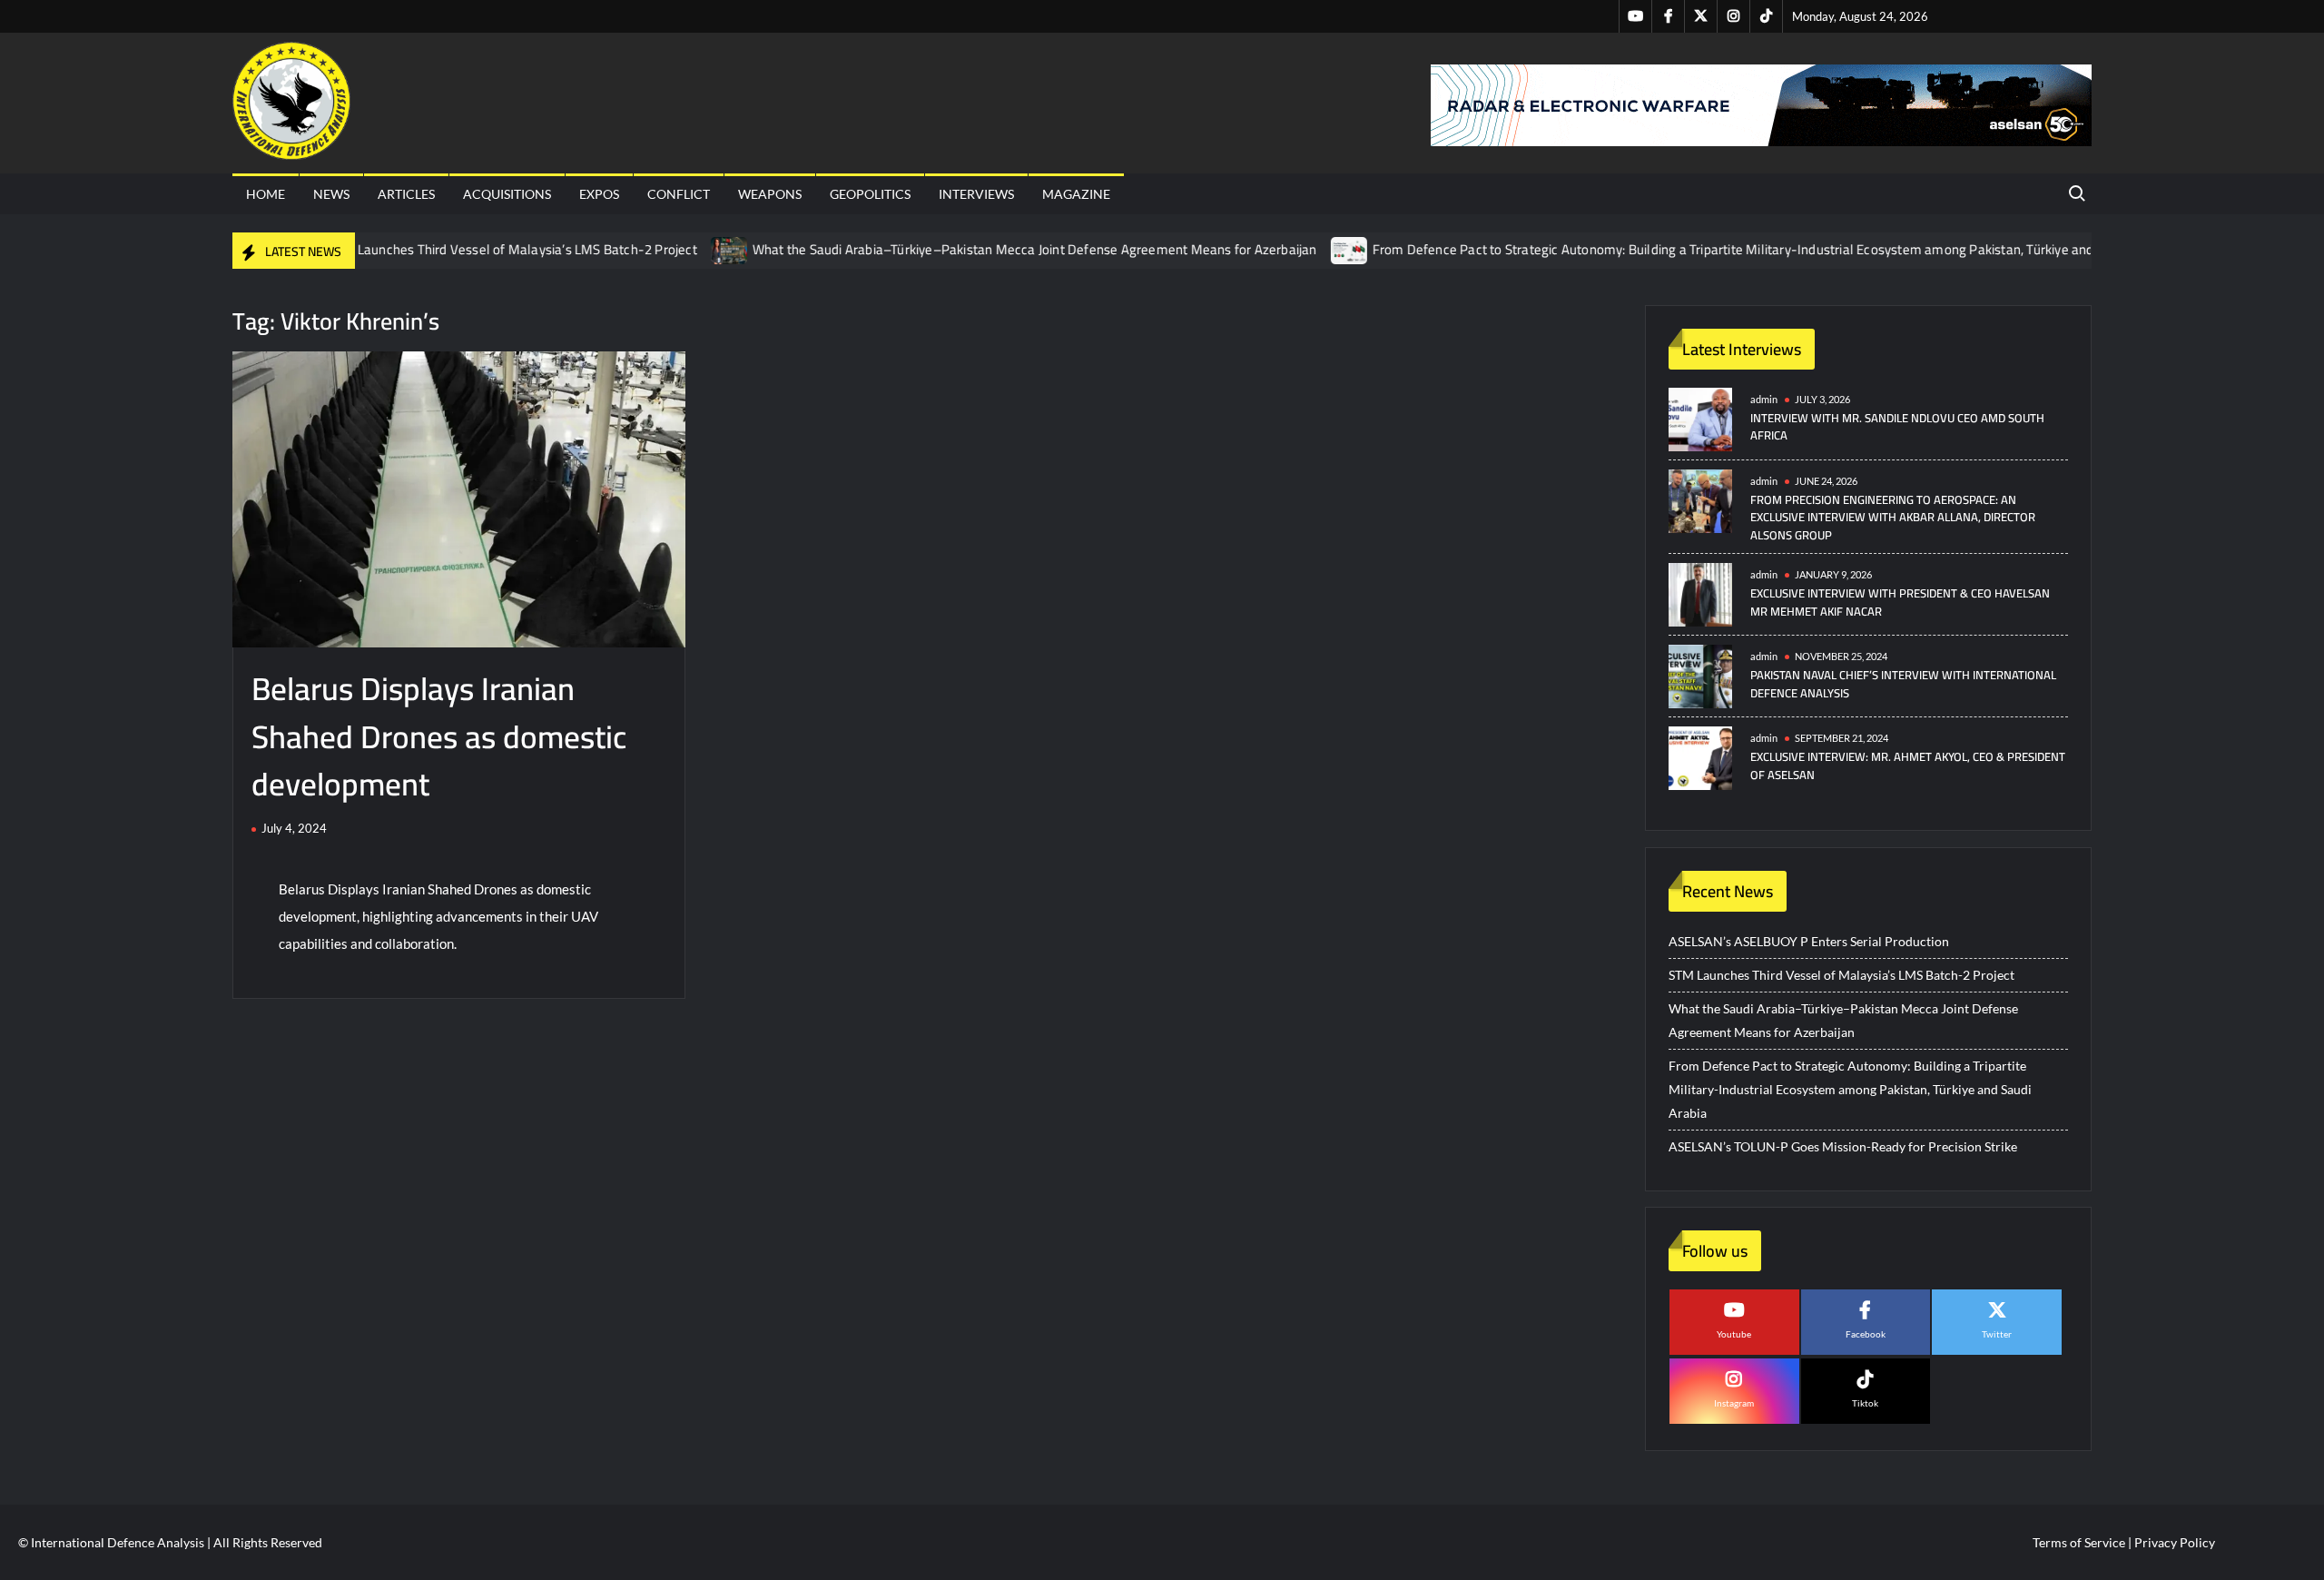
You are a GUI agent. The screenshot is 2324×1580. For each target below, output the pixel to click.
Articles (406, 194)
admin (1764, 399)
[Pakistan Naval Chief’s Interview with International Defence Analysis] (1700, 675)
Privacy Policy (2175, 1542)
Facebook (1866, 1334)
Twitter (1997, 1334)
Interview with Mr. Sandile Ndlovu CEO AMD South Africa (1897, 427)
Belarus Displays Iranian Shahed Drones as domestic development (439, 736)
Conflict (679, 194)
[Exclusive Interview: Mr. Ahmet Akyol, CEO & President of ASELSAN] (1700, 757)
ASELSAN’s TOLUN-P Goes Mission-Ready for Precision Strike (1843, 1146)
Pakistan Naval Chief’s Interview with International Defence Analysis (1903, 684)
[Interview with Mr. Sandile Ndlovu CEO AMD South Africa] (1700, 418)
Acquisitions (507, 194)
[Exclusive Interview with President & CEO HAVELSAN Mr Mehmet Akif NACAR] (1700, 593)
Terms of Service (2079, 1542)
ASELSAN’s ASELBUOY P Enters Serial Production (1809, 941)
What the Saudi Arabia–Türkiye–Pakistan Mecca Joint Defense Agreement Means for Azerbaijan (988, 249)
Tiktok (1865, 1403)
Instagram (1734, 1403)
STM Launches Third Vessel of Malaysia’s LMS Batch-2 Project (465, 249)
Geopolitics (870, 194)
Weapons (770, 194)
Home (266, 194)
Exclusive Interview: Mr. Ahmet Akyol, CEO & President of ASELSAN (1908, 765)
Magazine (1076, 194)
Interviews (976, 194)
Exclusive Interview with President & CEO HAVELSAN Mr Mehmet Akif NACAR (1900, 602)
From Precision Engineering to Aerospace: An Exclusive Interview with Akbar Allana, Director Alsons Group (1893, 517)
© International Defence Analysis (111, 1542)
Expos (599, 194)
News (331, 194)
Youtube (1734, 1334)
